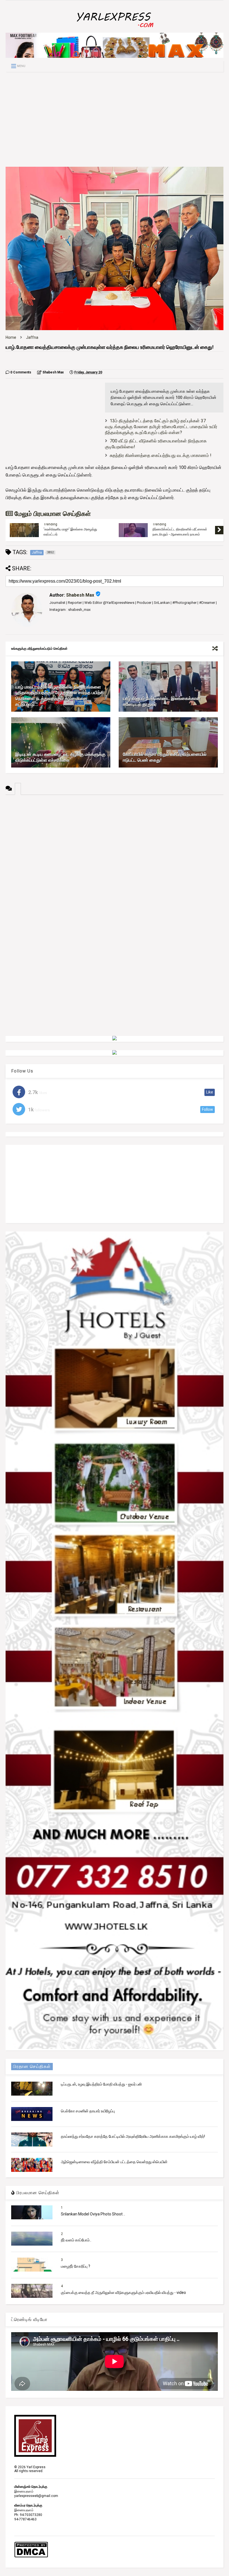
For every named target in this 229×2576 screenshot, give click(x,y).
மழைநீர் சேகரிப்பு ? (76, 2266)
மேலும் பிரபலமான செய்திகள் (52, 514)
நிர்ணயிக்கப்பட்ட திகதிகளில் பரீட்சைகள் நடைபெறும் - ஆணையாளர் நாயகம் (180, 532)
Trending (50, 524)
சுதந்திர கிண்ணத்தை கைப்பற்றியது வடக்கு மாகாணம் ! (161, 455)
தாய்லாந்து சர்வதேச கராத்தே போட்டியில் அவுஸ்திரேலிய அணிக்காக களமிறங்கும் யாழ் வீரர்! (133, 2136)
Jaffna (32, 337)
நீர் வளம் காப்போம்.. (76, 2240)
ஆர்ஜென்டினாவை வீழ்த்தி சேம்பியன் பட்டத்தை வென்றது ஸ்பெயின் (114, 2162)
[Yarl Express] (115, 28)
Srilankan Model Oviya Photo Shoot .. (93, 2214)
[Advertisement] (115, 119)
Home (11, 337)
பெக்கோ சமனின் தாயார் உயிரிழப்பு (88, 2111)
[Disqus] (115, 865)
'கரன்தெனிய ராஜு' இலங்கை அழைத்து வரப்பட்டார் (70, 532)
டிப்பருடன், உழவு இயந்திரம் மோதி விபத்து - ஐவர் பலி (101, 2084)
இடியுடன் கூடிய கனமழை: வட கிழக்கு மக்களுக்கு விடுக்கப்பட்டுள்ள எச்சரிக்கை (60, 757)
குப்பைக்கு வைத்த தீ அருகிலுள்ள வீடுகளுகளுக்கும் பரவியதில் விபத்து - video (123, 2293)
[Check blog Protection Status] (31, 2556)
